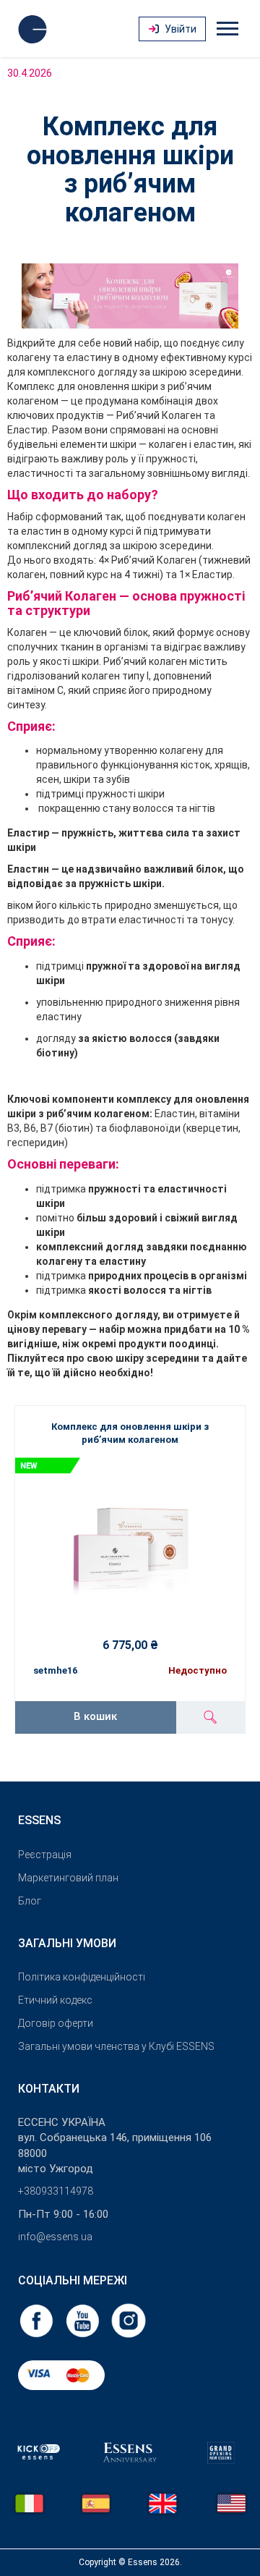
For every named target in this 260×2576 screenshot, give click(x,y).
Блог (30, 1901)
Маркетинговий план (68, 1878)
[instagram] (129, 2320)
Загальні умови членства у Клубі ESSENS (116, 2046)
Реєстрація (45, 1855)
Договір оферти (56, 2023)
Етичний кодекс (55, 2000)
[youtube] (84, 2320)
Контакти (49, 2089)
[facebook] (38, 2320)
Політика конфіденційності (82, 1977)
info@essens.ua (55, 2237)
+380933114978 (56, 2191)
